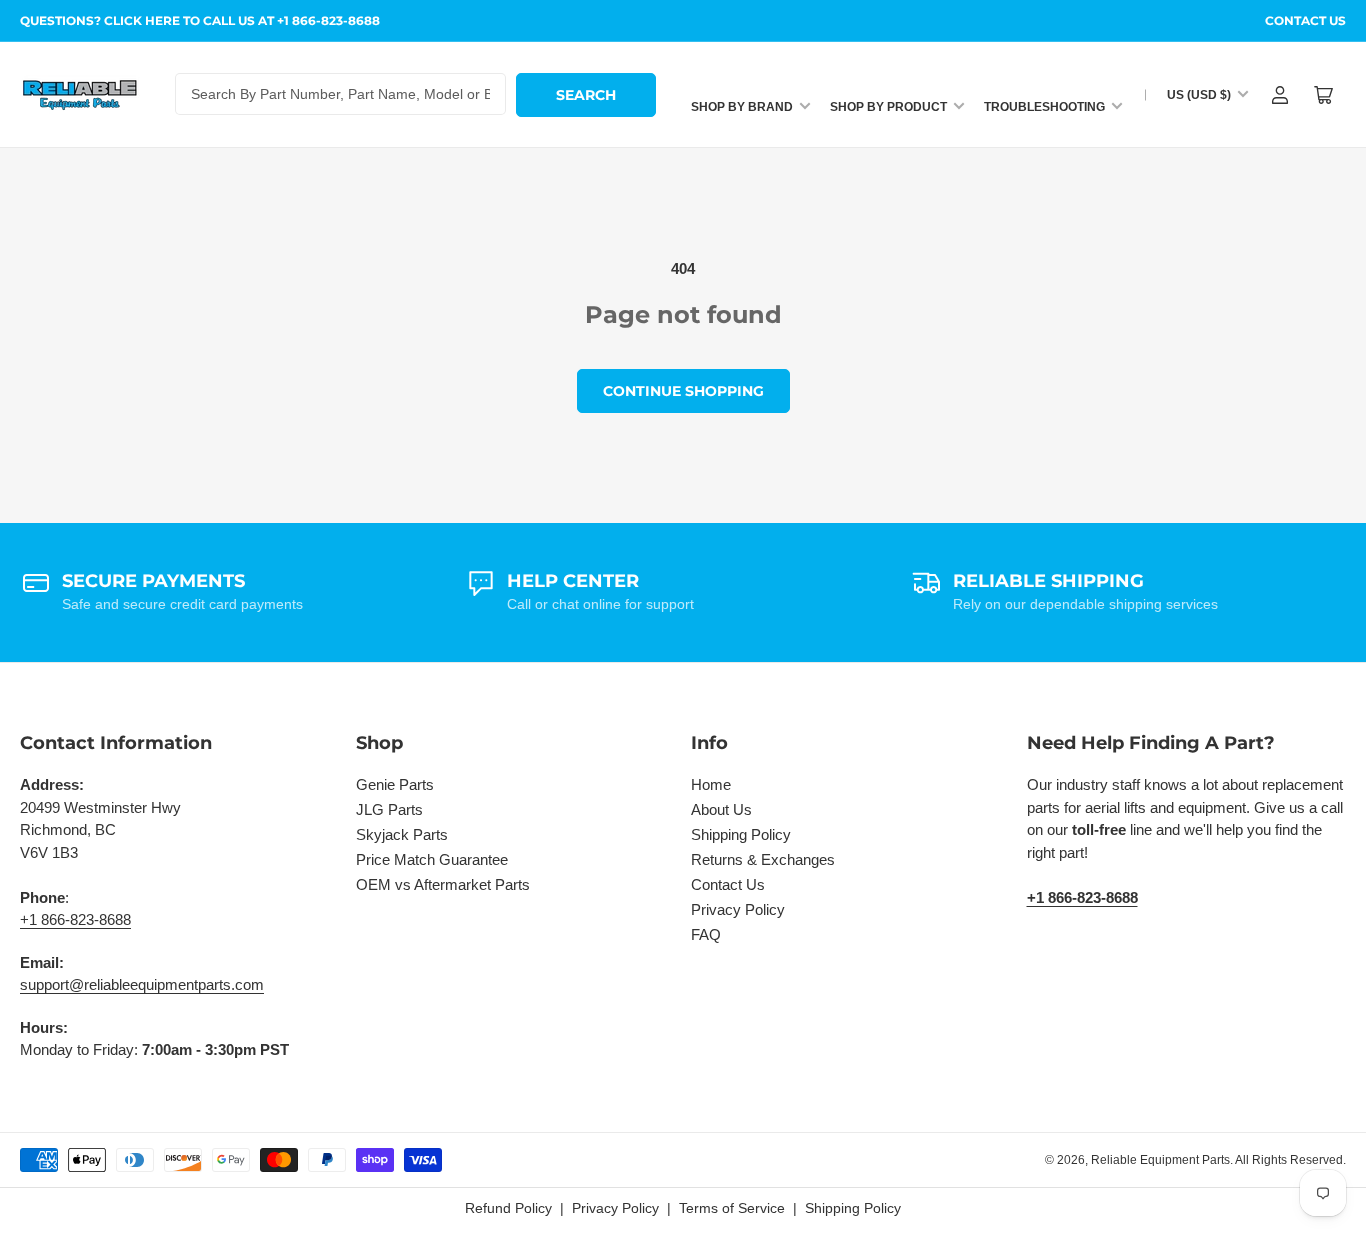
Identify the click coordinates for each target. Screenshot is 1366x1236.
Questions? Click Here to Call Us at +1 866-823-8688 (200, 20)
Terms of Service (732, 1208)
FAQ (706, 934)
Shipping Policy (741, 834)
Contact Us (1305, 20)
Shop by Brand (742, 107)
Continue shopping (683, 391)
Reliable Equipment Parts (1160, 1160)
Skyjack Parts (402, 834)
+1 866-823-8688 (75, 919)
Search (586, 95)
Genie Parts (395, 784)
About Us (721, 809)
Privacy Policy (738, 909)
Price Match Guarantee (432, 859)
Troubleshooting (1044, 107)
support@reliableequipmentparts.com (142, 984)
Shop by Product (888, 107)
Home (711, 784)
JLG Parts (389, 809)
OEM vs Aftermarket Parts (443, 884)
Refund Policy (508, 1208)
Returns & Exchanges (763, 859)
